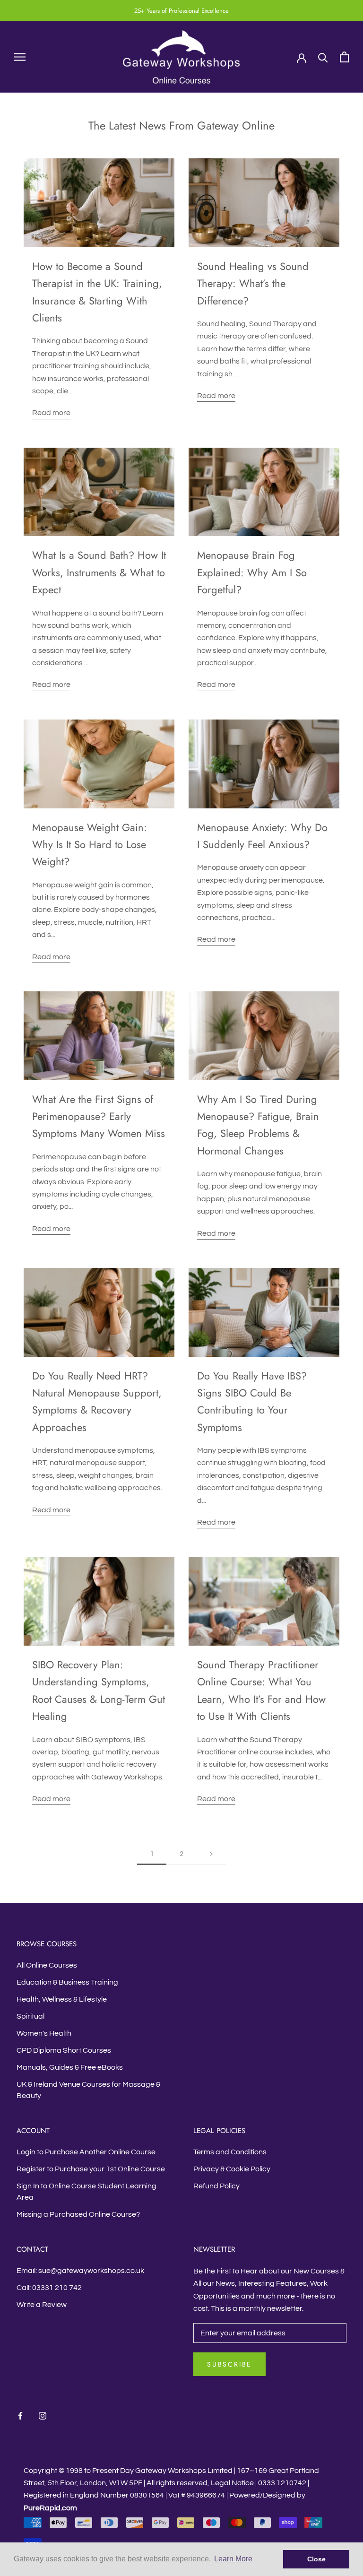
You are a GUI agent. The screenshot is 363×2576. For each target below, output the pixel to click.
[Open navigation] (20, 57)
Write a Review (42, 2305)
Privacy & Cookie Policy (232, 2169)
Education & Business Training (67, 1982)
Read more (51, 413)
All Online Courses (47, 1965)
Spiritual (30, 2016)
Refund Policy (216, 2186)
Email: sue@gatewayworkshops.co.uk (80, 2271)
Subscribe (229, 2364)
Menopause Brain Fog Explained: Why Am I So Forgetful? (252, 572)
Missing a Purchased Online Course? (78, 2214)
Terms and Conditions (230, 2152)
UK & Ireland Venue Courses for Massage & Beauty (88, 2090)
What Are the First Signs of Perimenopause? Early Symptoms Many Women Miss (99, 1116)
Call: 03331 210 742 (49, 2288)
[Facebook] (20, 2415)
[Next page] (211, 1854)
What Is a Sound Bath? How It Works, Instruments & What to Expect (99, 572)
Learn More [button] (233, 2559)
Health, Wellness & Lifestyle (62, 1999)
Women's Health (44, 2033)
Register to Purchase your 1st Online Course (91, 2169)
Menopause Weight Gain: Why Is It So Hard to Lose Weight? (90, 845)
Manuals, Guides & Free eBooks (70, 2067)
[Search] (323, 57)
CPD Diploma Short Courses (64, 2050)
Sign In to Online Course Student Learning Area (86, 2192)
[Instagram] (43, 2415)
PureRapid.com (50, 2508)
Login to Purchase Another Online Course (86, 2152)
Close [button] (316, 2559)
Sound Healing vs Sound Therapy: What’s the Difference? (253, 283)
